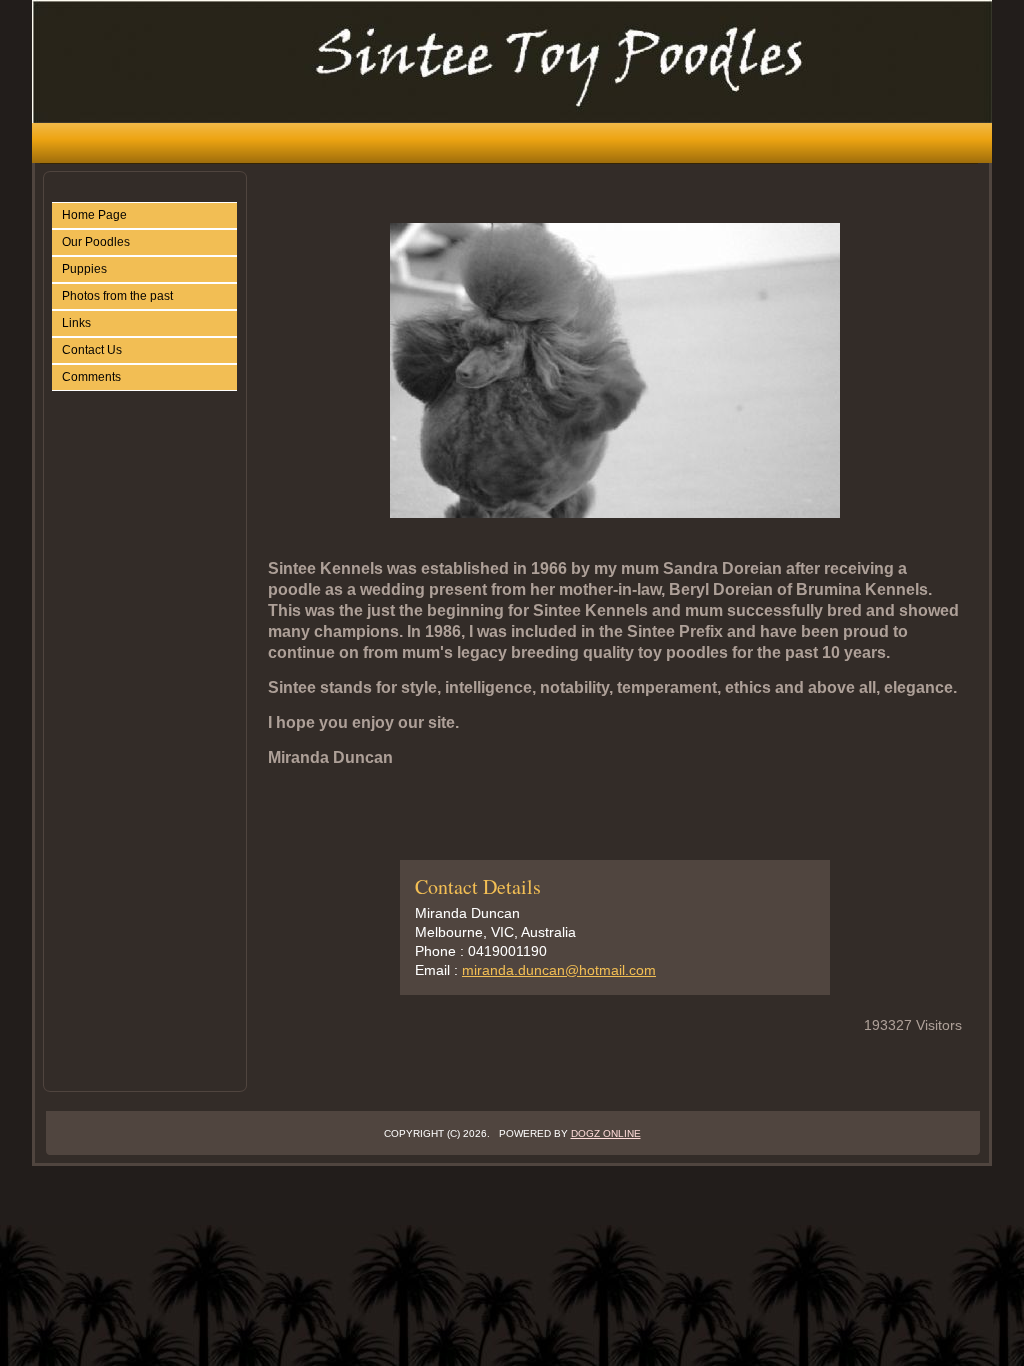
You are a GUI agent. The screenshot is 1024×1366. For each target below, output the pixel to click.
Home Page (94, 215)
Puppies (84, 269)
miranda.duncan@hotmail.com (559, 970)
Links (76, 323)
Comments (91, 377)
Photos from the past (117, 296)
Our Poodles (96, 242)
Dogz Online (606, 1133)
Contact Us (92, 350)
